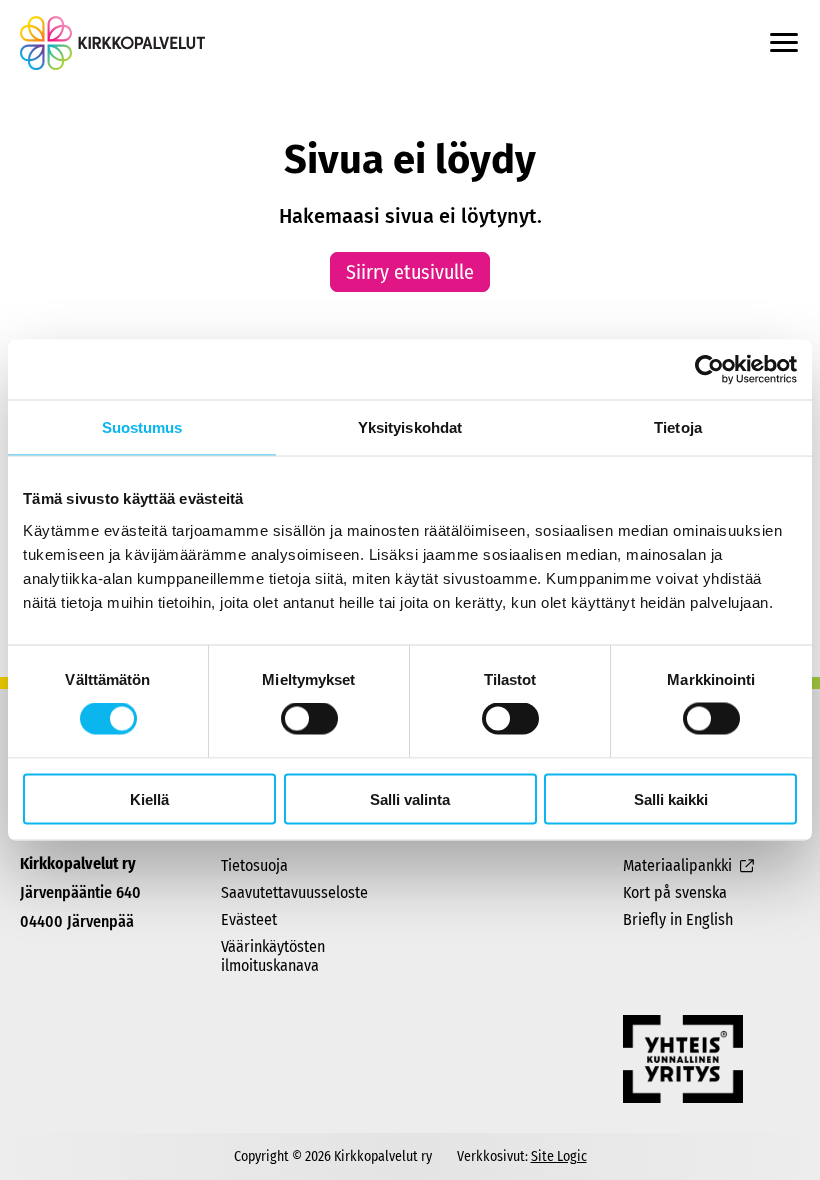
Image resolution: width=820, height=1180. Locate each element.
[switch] (309, 719)
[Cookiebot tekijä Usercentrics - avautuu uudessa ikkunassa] (709, 370)
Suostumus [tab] (142, 427)
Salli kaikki (671, 798)
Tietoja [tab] (678, 427)
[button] (784, 42)
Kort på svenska (675, 892)
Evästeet (249, 919)
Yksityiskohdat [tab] (410, 427)
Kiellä (149, 798)
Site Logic (559, 1156)
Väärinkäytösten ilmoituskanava (273, 956)
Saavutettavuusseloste (294, 892)
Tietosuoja (254, 865)
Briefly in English (678, 919)
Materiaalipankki (677, 865)
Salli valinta (410, 798)
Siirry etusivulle (410, 272)
